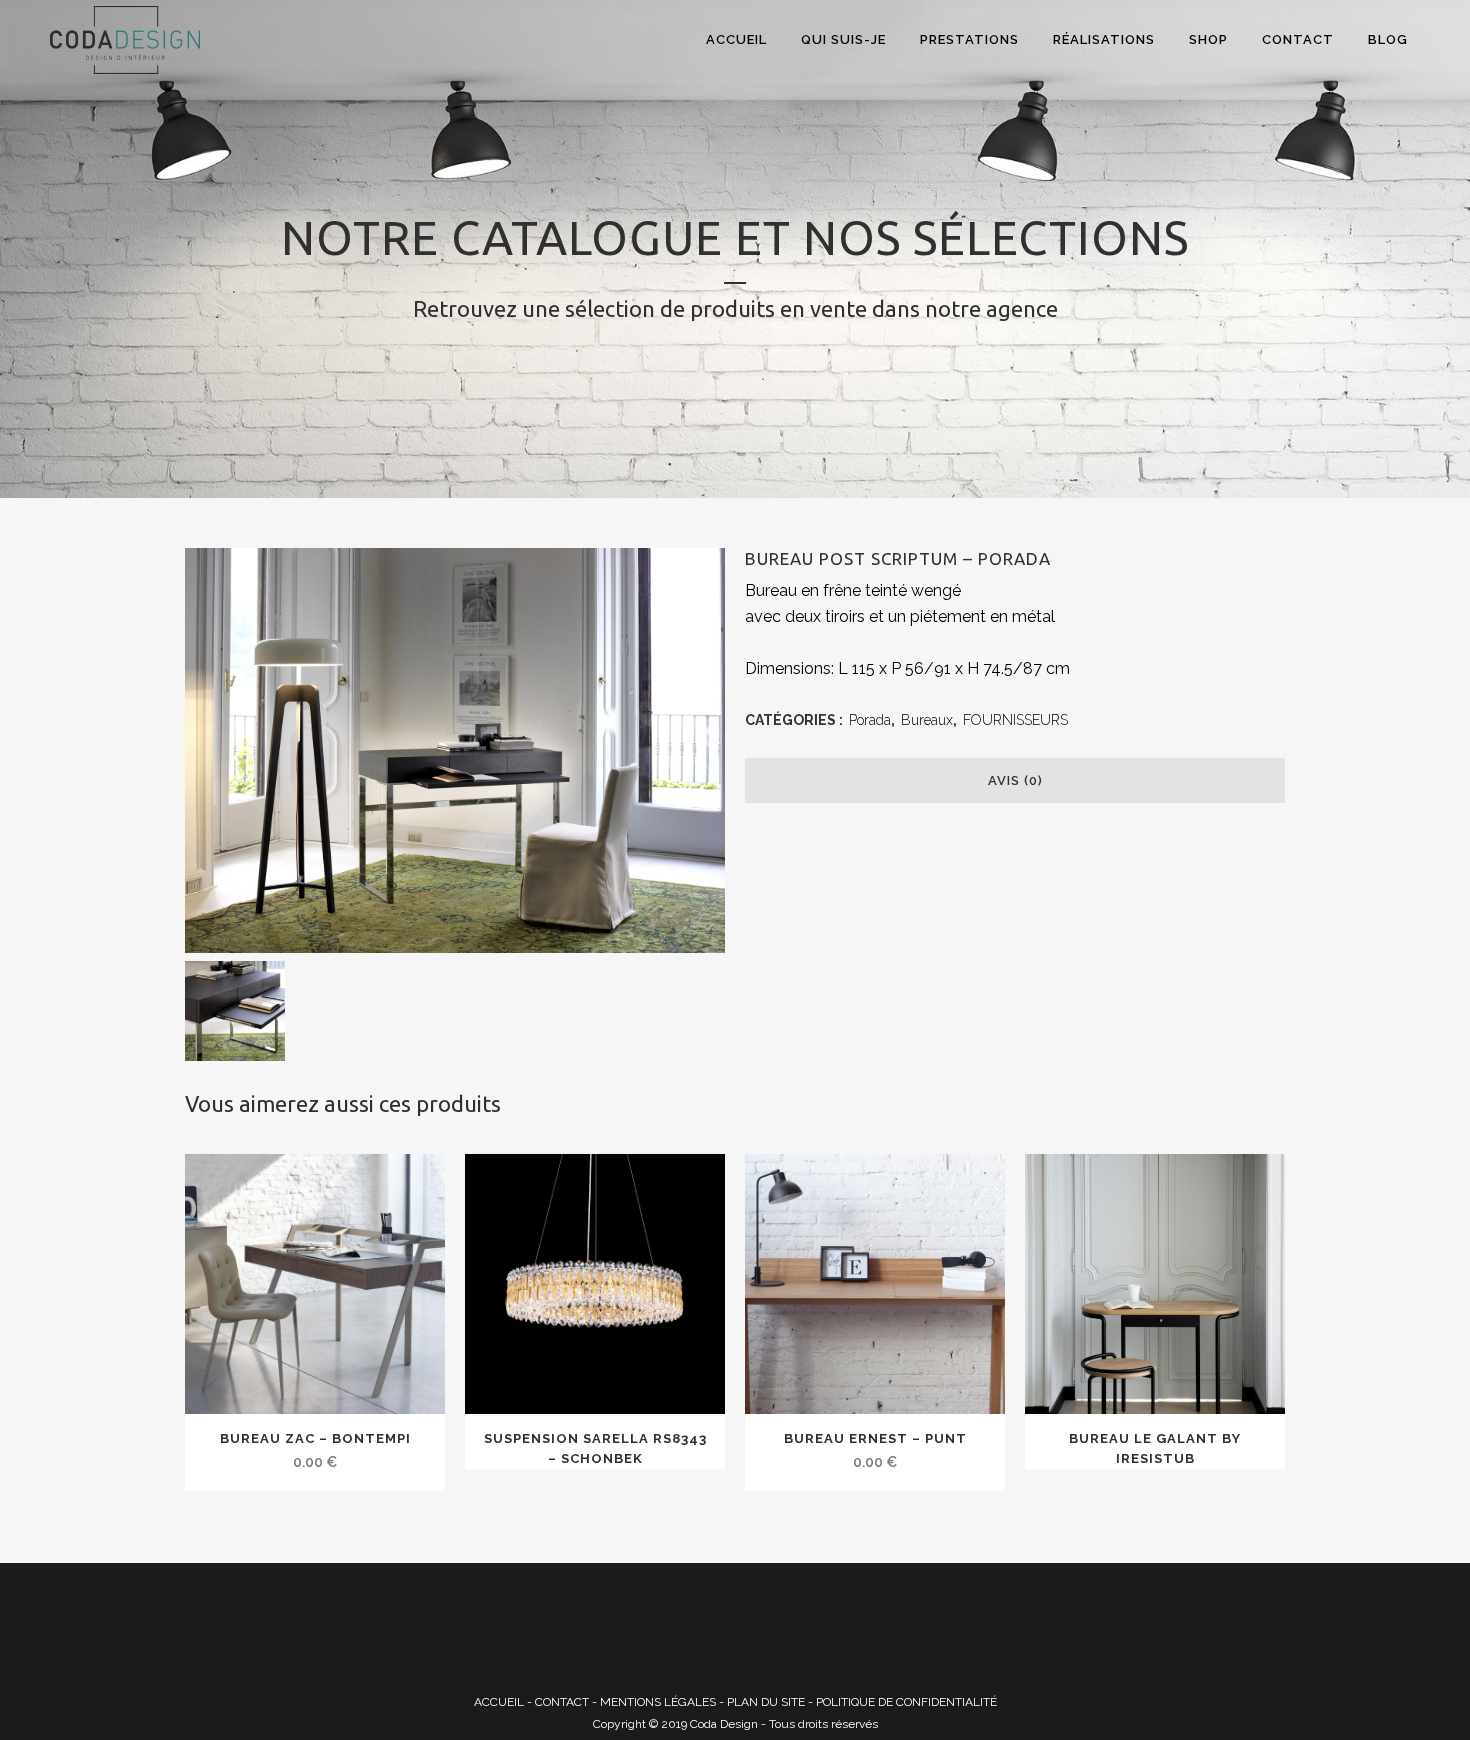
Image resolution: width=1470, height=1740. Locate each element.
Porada (870, 720)
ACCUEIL (499, 1702)
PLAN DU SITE (766, 1702)
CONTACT (562, 1702)
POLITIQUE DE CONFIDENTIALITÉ (906, 1702)
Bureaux (927, 720)
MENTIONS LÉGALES (658, 1702)
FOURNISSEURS (1015, 720)
